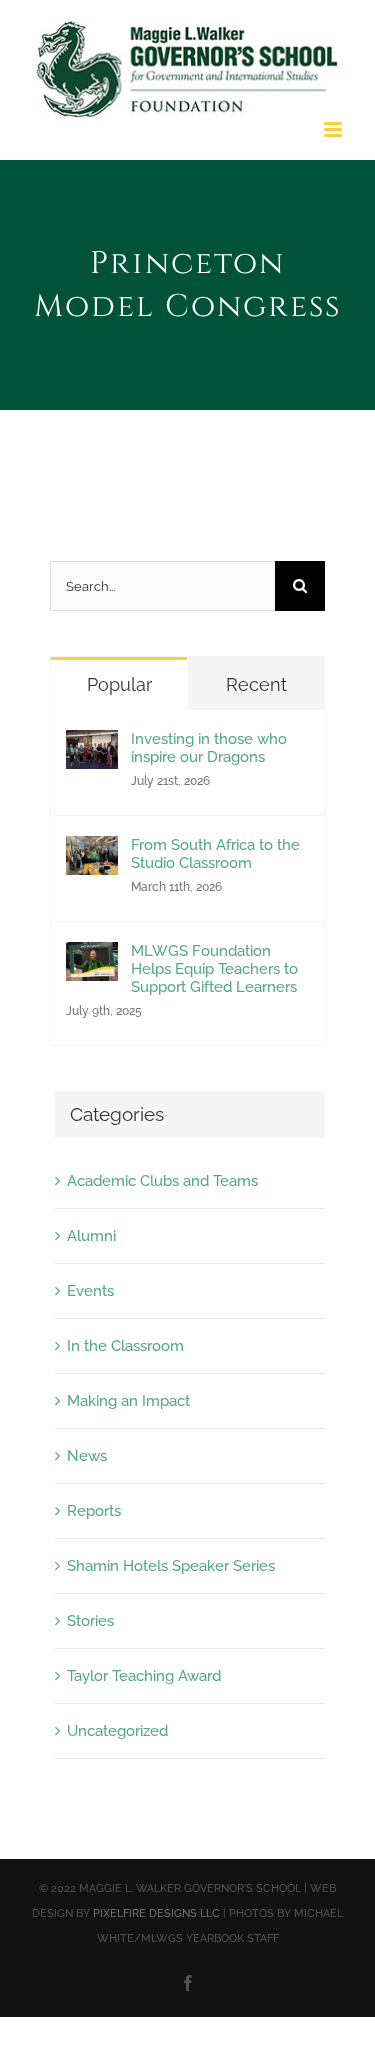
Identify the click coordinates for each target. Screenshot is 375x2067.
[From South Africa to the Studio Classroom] (92, 853)
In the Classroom (125, 1346)
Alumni (91, 1236)
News (87, 1456)
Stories (90, 1621)
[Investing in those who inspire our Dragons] (92, 747)
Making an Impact (128, 1401)
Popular (119, 684)
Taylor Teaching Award (144, 1676)
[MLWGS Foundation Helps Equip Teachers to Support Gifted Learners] (92, 959)
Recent (256, 684)
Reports (94, 1511)
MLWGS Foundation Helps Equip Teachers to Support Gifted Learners (214, 969)
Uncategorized (117, 1731)
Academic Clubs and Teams (162, 1181)
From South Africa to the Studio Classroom (215, 854)
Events (90, 1291)
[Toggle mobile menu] (334, 129)
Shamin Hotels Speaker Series (171, 1566)
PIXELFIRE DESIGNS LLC (156, 1913)
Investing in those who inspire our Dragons (209, 748)
